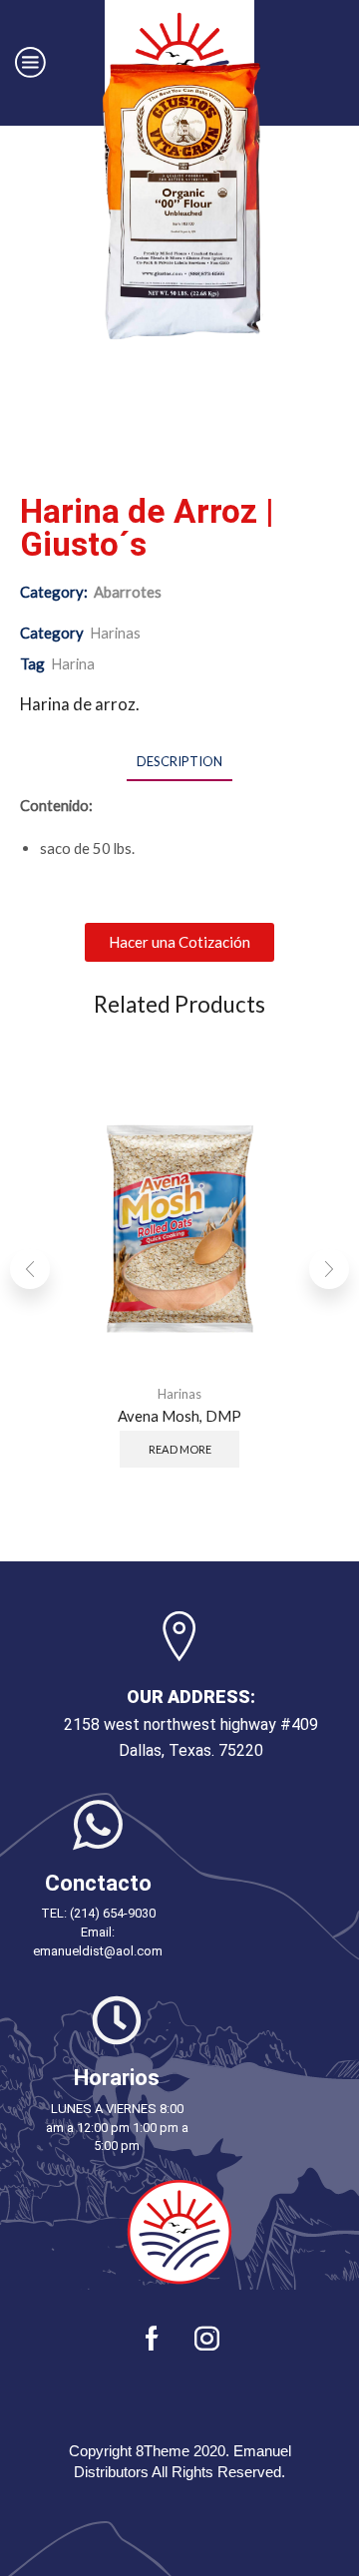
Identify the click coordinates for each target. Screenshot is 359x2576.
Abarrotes (128, 592)
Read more (180, 1449)
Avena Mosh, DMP (179, 1415)
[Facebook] (152, 2338)
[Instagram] (207, 2338)
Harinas (115, 633)
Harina (73, 663)
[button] (179, 942)
